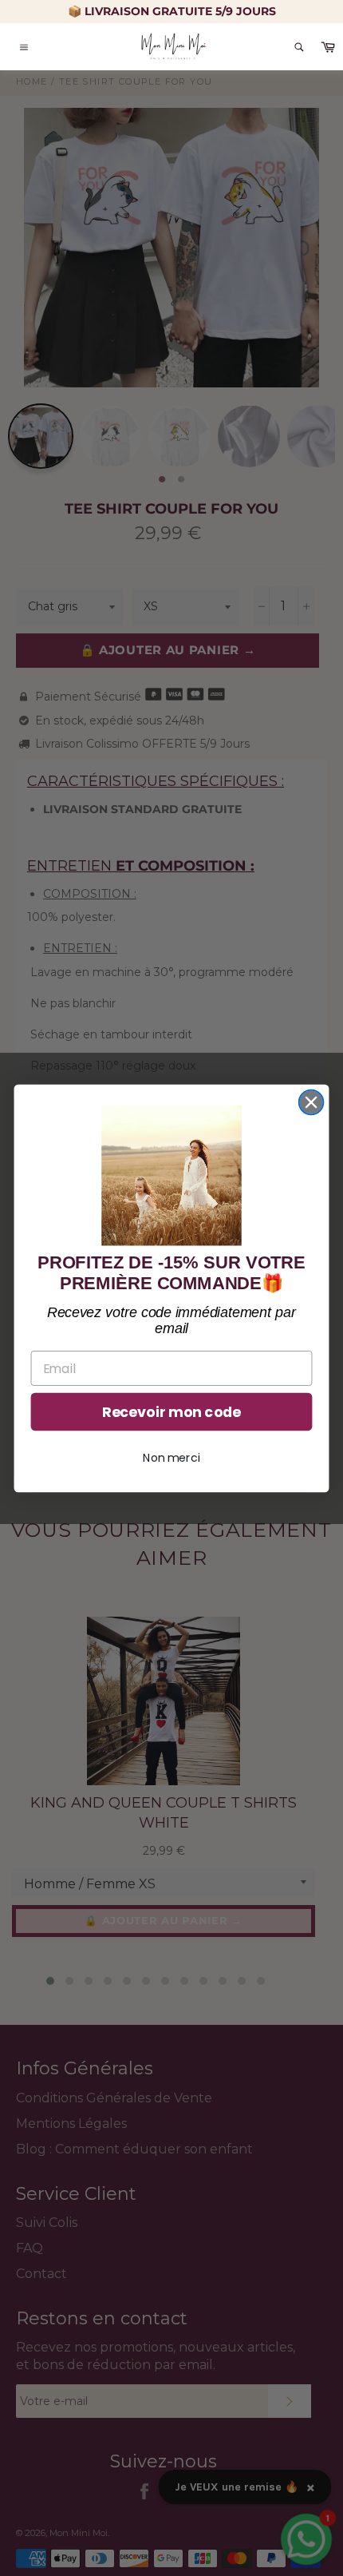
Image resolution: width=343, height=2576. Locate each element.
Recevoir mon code (171, 1412)
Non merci (171, 1457)
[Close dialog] (311, 1102)
